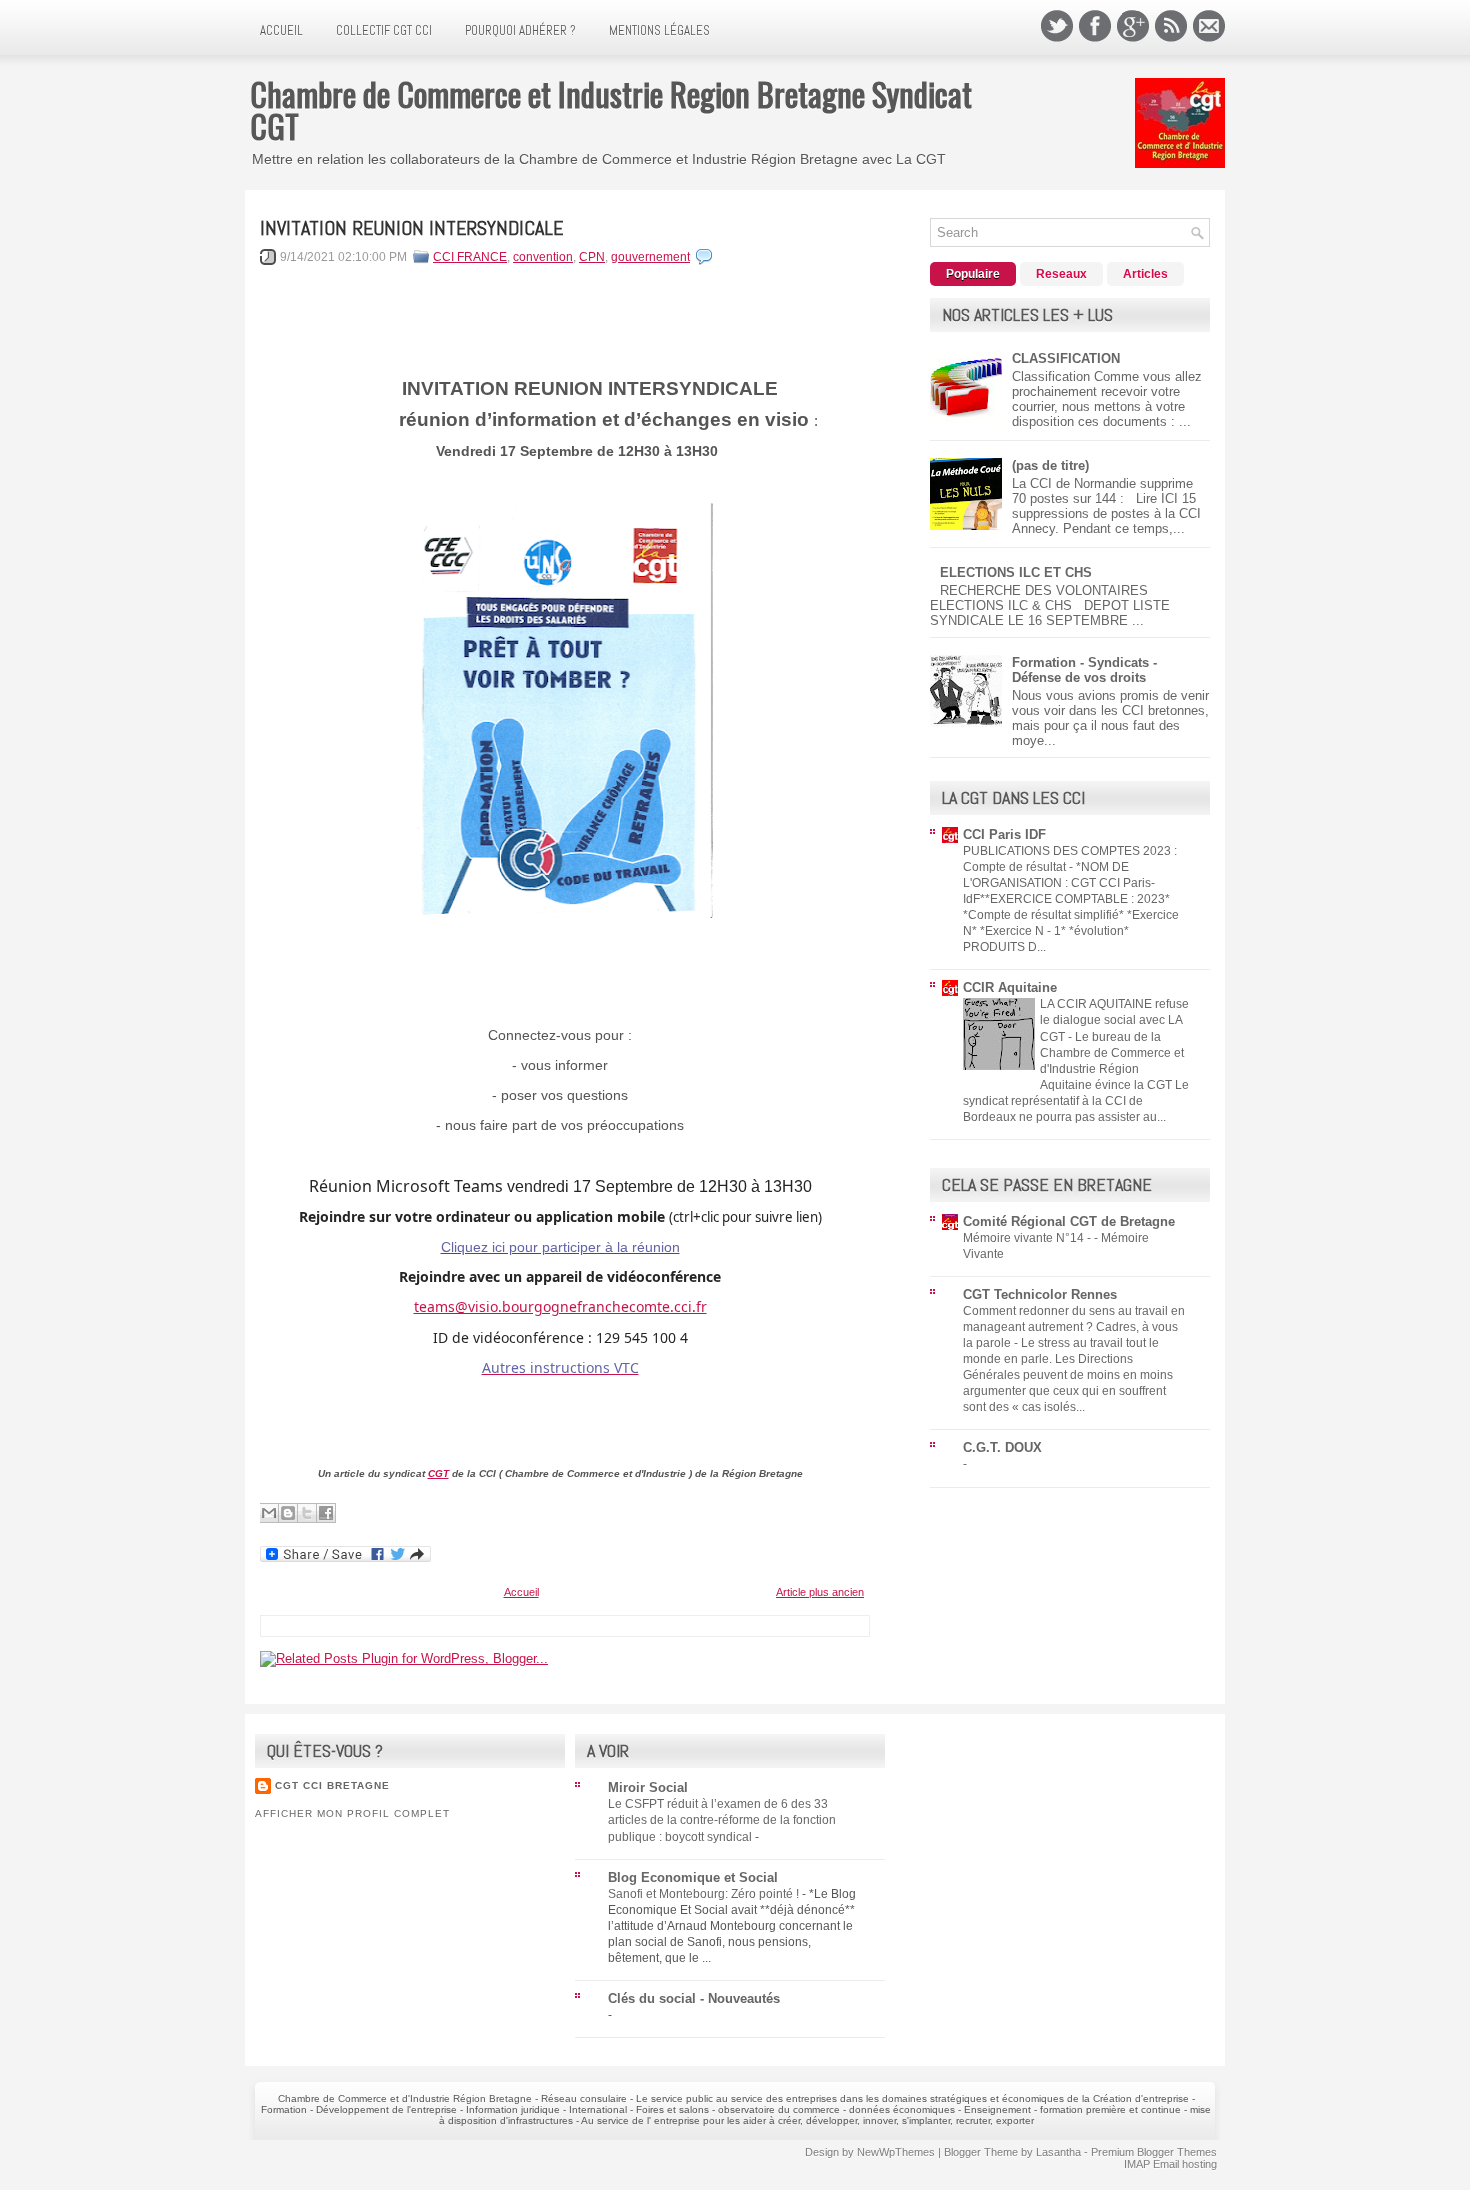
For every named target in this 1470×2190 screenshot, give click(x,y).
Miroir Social (648, 1787)
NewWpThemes (896, 2152)
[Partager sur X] (307, 1513)
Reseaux (1061, 274)
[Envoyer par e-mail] (269, 1513)
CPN (592, 257)
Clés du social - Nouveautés (694, 1998)
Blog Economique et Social (693, 1877)
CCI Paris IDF (1004, 834)
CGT (438, 1473)
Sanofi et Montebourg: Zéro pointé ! (705, 1894)
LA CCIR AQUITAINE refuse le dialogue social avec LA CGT (1114, 1020)
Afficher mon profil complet (352, 1813)
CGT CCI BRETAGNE (332, 1785)
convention (543, 257)
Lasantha (1058, 2152)
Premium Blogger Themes (1154, 2152)
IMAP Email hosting (1170, 2164)
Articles (1145, 274)
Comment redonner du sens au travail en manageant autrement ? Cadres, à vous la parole (1074, 1327)
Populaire (973, 274)
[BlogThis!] (288, 1513)
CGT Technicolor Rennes (1040, 1294)
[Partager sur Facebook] (326, 1513)
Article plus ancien (820, 1592)
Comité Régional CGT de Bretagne (1069, 1221)
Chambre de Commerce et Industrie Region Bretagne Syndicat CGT (611, 109)
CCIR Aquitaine (1010, 987)
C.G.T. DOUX (1002, 1447)
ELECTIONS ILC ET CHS (1016, 572)
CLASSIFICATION (1066, 358)
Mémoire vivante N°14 (1025, 1238)
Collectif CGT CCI (384, 30)
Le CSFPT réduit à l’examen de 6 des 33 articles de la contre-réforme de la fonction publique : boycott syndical (722, 1820)
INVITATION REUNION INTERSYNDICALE (411, 228)
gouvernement (650, 257)
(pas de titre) (1050, 465)
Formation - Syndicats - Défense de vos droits (1084, 670)
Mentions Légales (659, 30)
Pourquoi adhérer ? (520, 30)
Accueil (281, 30)
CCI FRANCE (470, 257)
